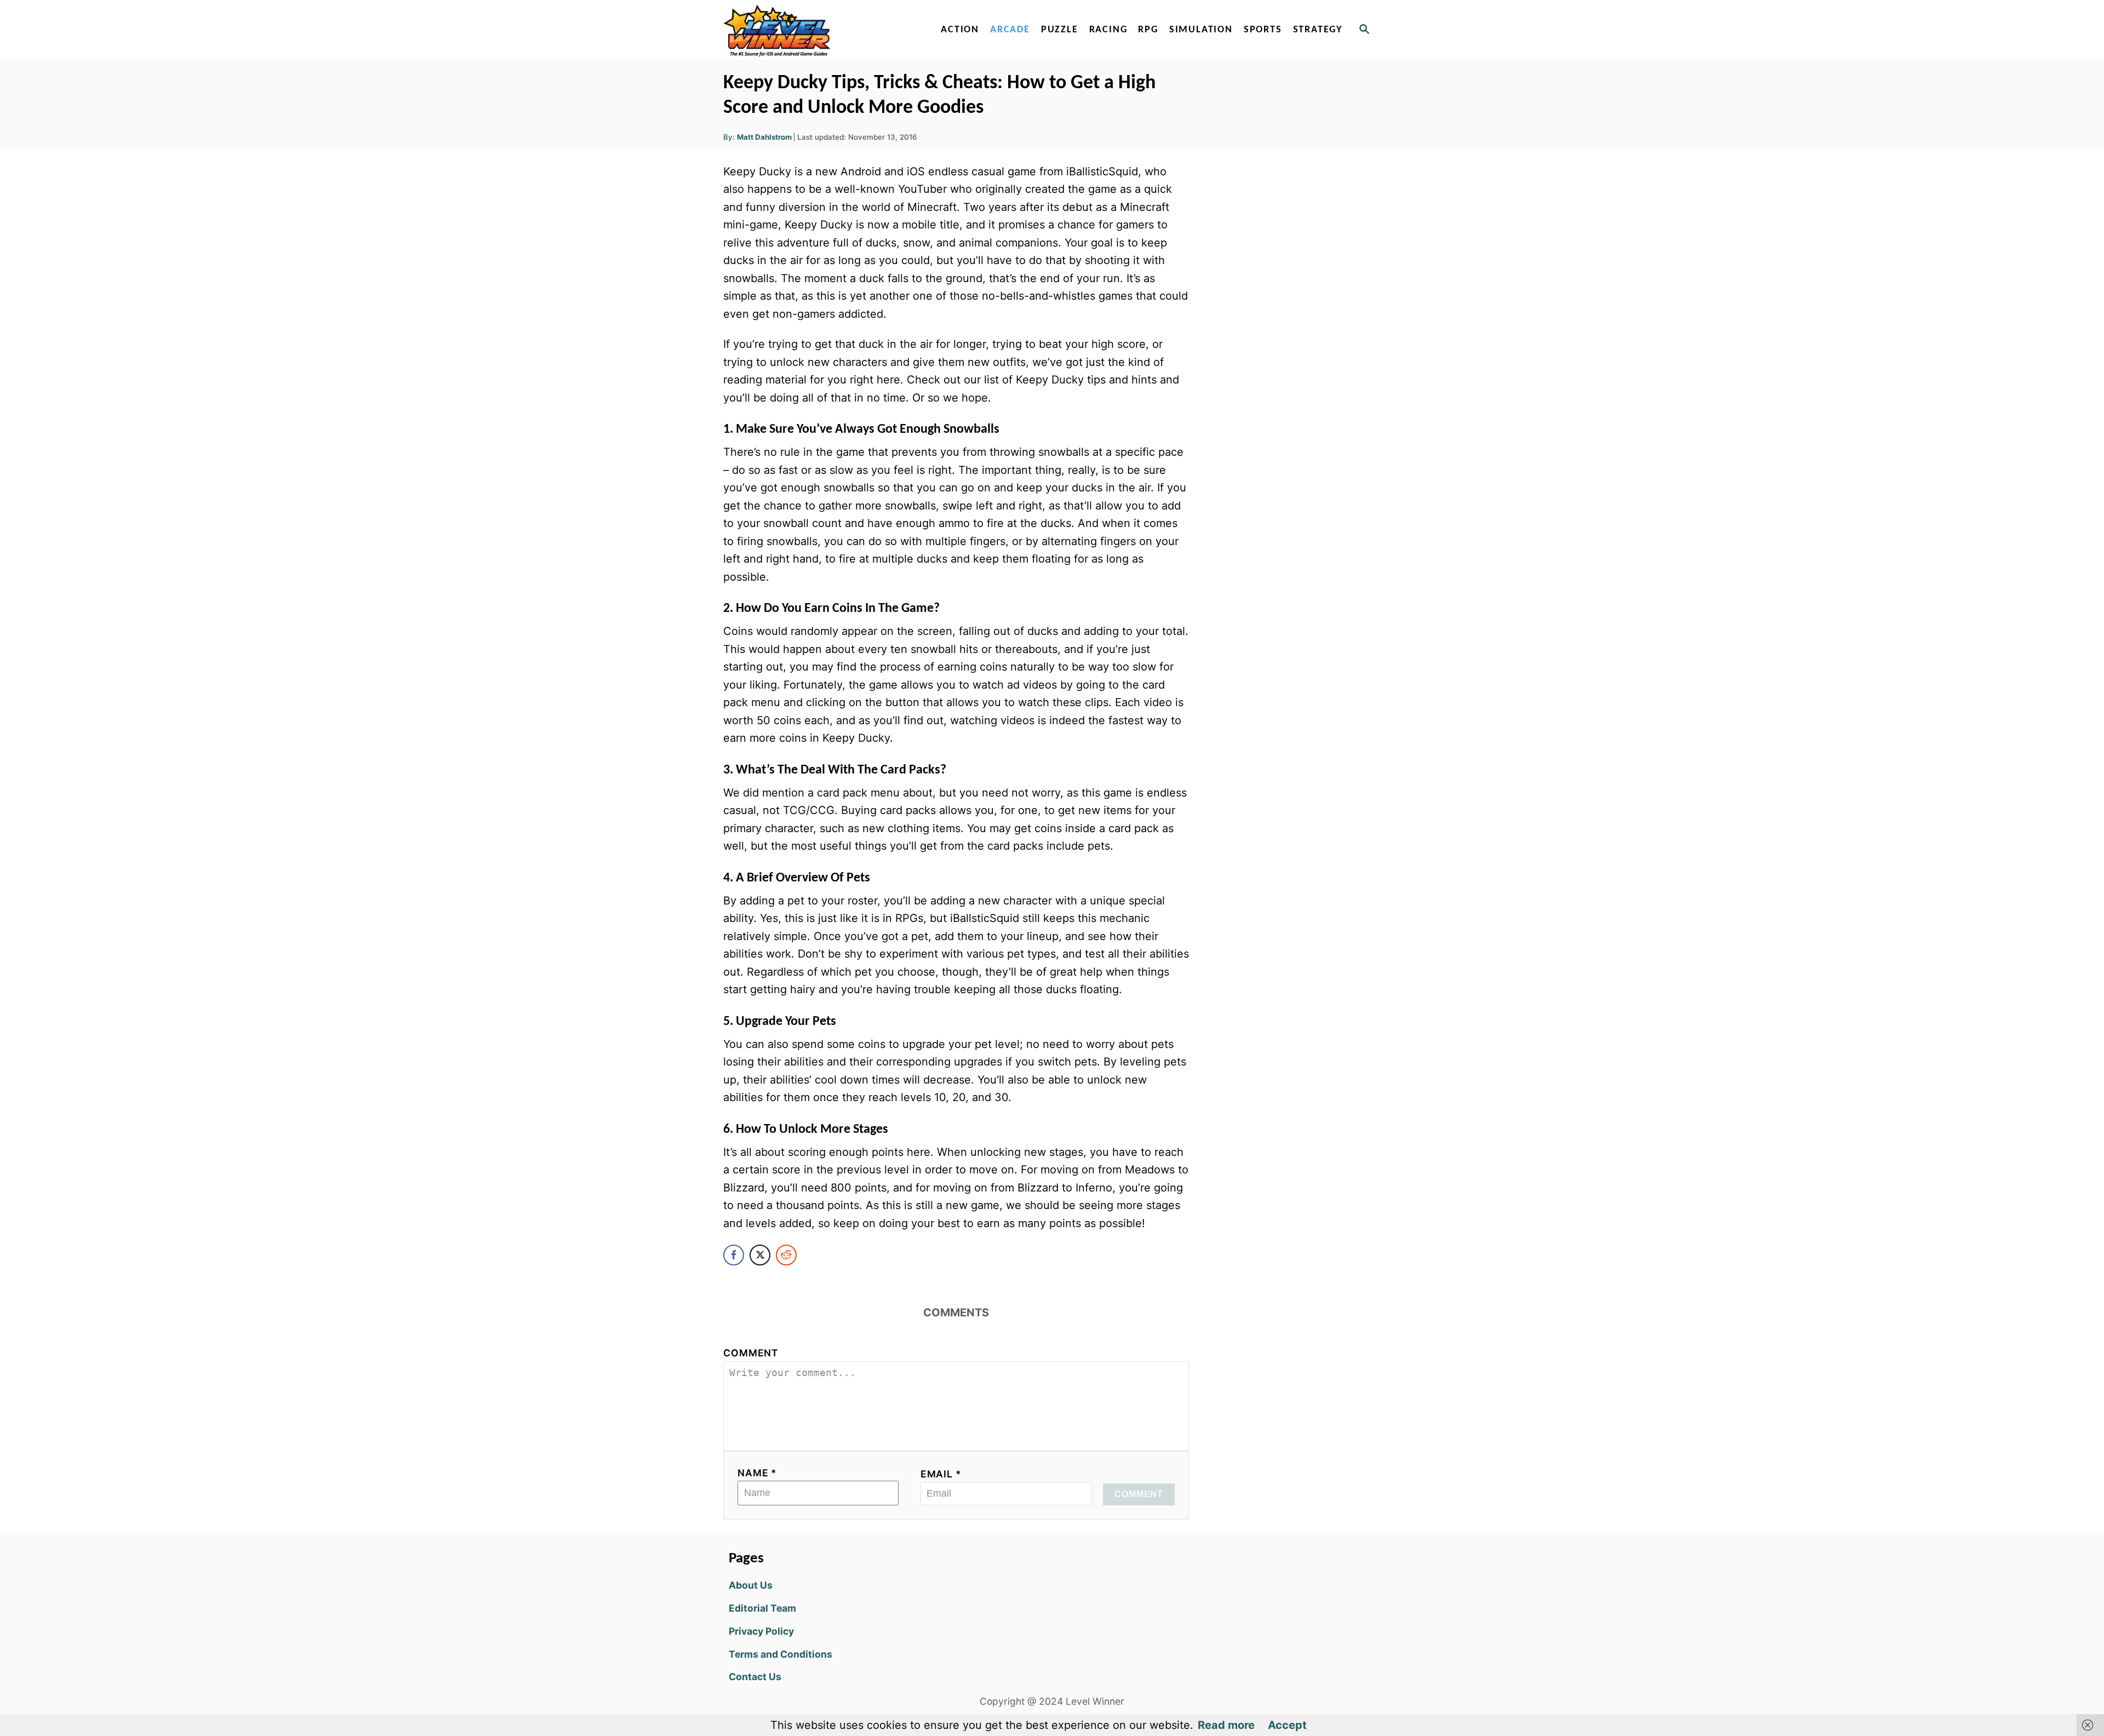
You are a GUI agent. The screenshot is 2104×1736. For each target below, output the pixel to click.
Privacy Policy (761, 1631)
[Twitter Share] (760, 1255)
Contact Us (755, 1677)
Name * (757, 1473)
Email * (941, 1474)
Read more (1226, 1725)
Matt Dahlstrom (764, 137)
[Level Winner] (817, 30)
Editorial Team (762, 1608)
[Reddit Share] (786, 1255)
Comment (751, 1353)
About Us (751, 1585)
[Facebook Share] (734, 1255)
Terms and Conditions (781, 1654)
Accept (1287, 1725)
